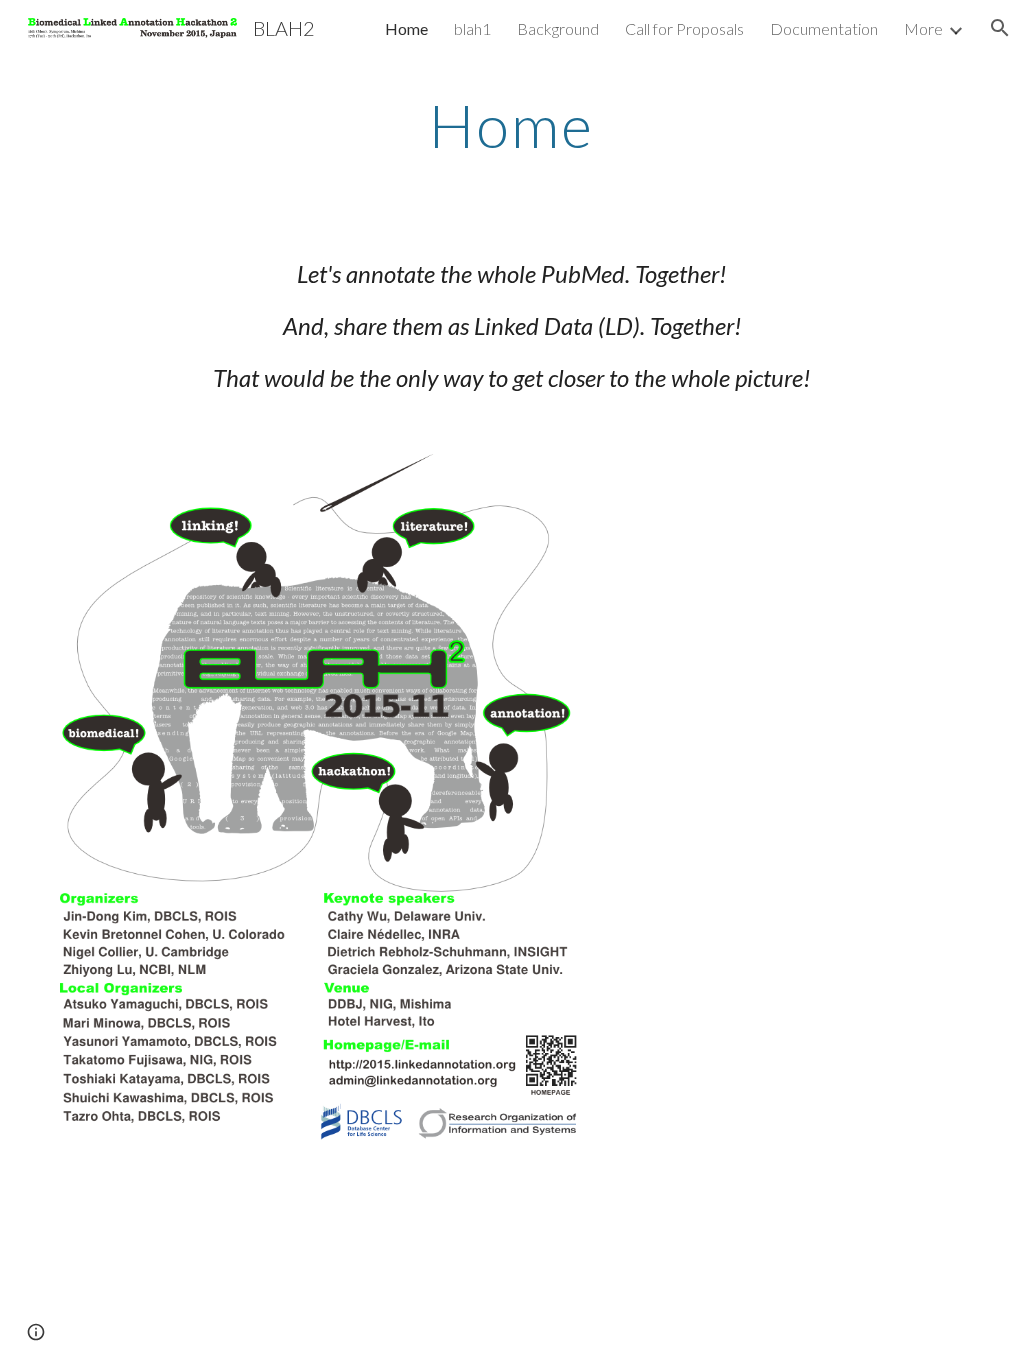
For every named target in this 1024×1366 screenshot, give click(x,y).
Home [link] (406, 28)
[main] (511, 125)
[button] (1000, 28)
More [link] (923, 28)
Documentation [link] (824, 28)
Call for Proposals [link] (684, 28)
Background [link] (558, 28)
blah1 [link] (472, 28)
